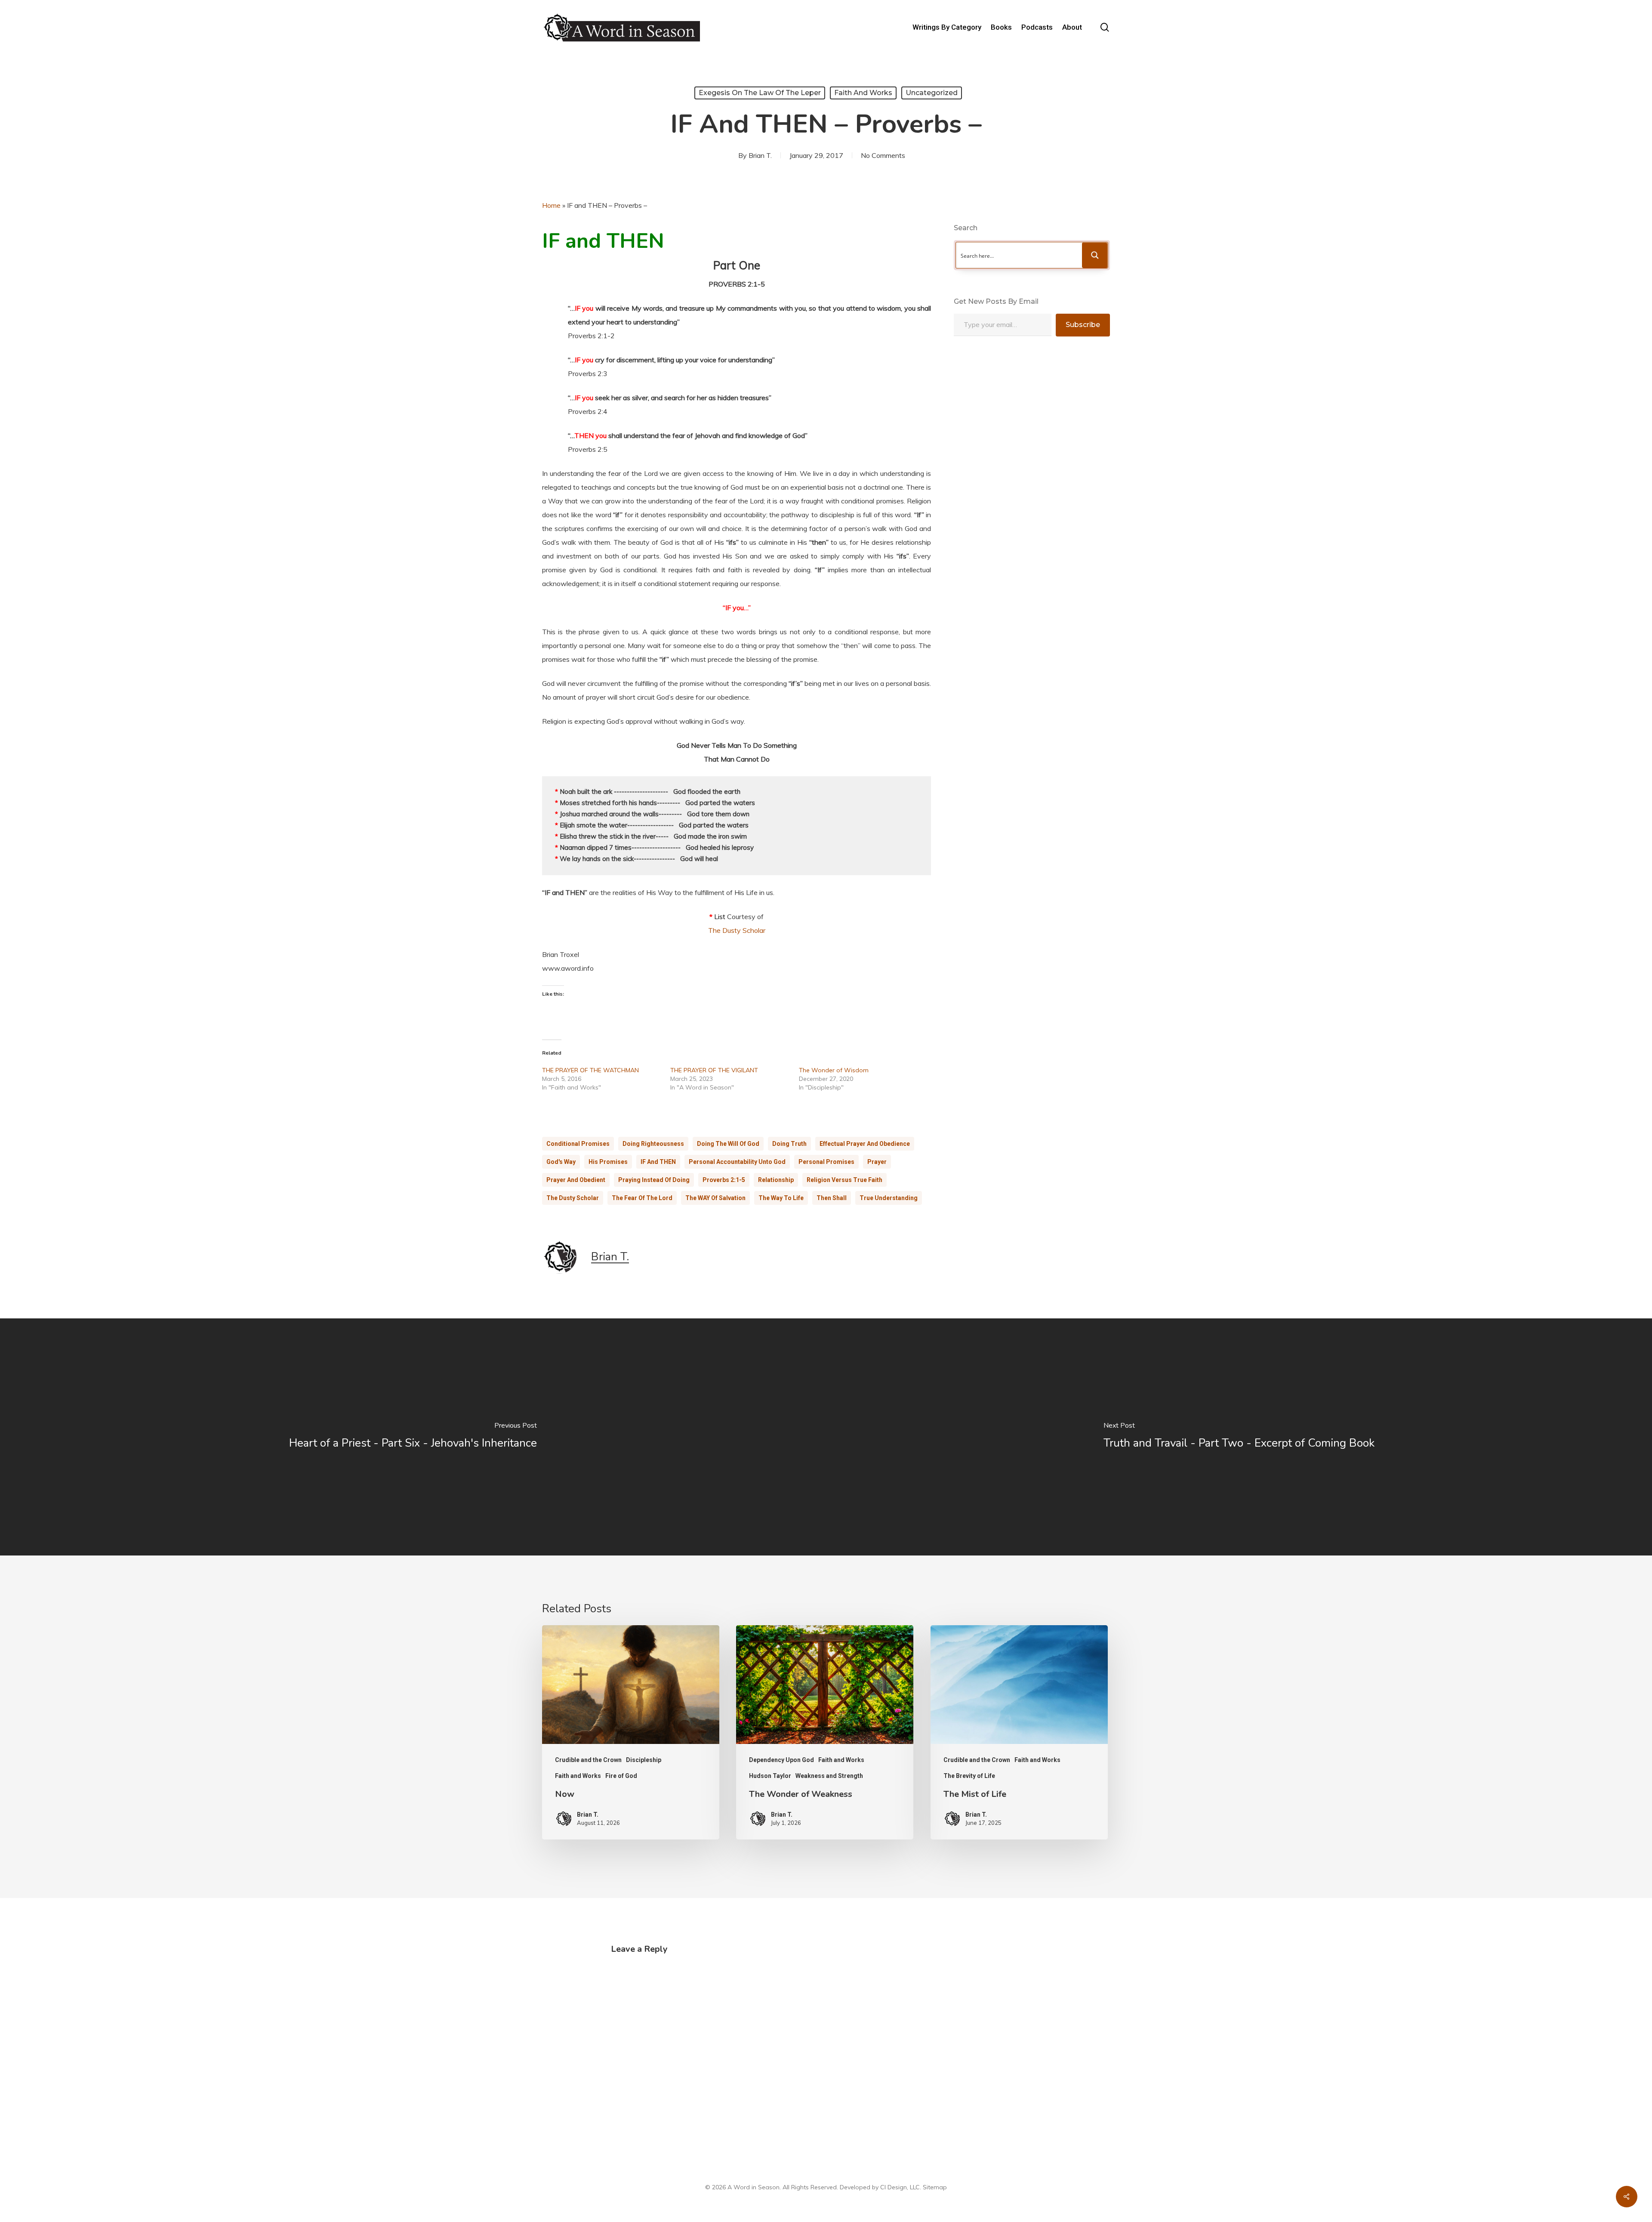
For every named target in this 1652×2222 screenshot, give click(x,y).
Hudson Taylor (770, 1776)
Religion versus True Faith (844, 1180)
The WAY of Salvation (715, 1198)
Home (551, 205)
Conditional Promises (578, 1144)
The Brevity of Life (969, 1776)
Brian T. (760, 155)
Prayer (877, 1162)
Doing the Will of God (728, 1144)
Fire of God (621, 1776)
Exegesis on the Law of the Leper (760, 93)
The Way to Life (781, 1198)
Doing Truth (789, 1144)
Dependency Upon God (781, 1760)
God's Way (561, 1162)
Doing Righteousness (653, 1144)
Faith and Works (863, 93)
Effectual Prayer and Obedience (865, 1144)
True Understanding (889, 1198)
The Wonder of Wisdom (834, 1070)
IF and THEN (658, 1162)
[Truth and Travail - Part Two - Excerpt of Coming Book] (1239, 1437)
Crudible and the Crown (588, 1760)
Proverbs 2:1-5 (724, 1180)
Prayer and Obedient (576, 1180)
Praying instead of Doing (654, 1180)
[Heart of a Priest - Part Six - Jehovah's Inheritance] (413, 1437)
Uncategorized (932, 93)
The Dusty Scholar (737, 930)
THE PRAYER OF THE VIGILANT (714, 1070)
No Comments (883, 155)
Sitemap (935, 2187)
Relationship (776, 1180)
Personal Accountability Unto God (737, 1162)
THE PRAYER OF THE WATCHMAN (590, 1070)
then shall (832, 1198)
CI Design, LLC (900, 2187)
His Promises (608, 1162)
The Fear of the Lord (642, 1198)
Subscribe (1083, 325)
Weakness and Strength (829, 1776)
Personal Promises (826, 1162)
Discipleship (644, 1760)
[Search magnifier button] (1095, 255)
